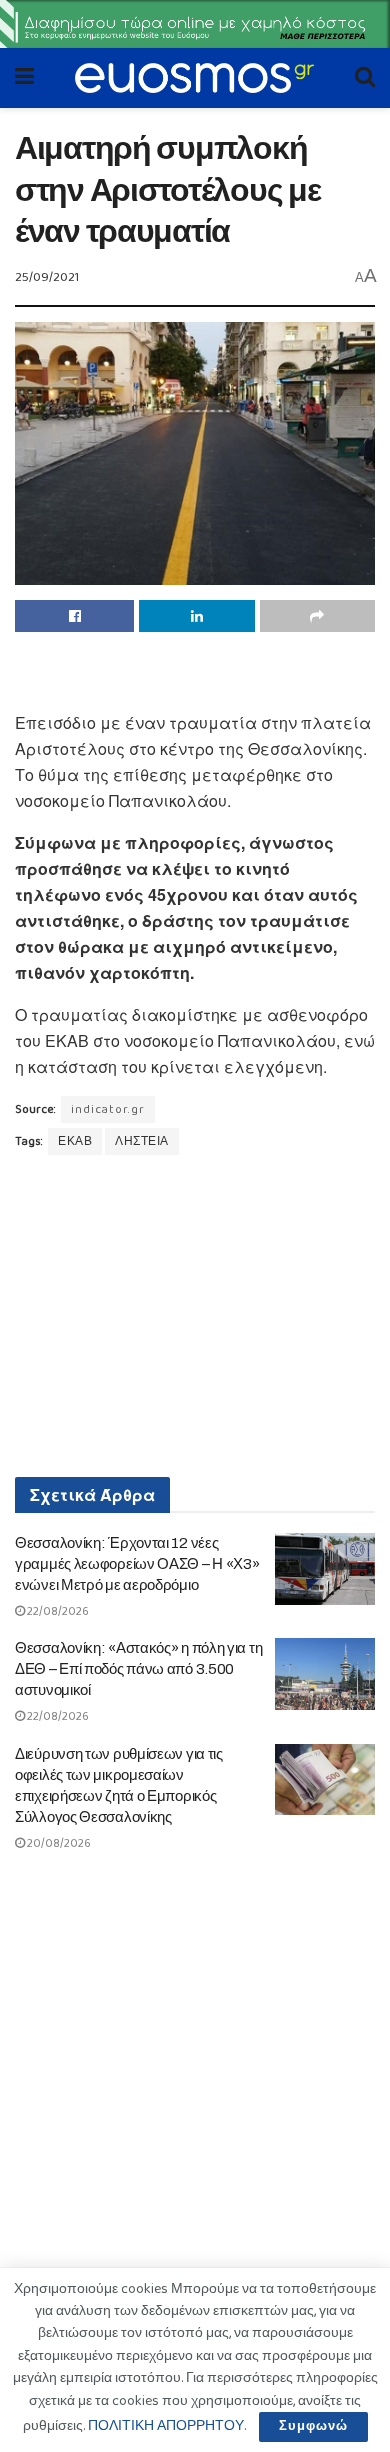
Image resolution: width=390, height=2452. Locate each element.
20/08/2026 (58, 1843)
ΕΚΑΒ (75, 1141)
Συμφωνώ (313, 2426)
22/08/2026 (57, 1611)
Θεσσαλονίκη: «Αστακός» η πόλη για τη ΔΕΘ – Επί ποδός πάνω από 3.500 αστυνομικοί (138, 1669)
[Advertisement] (195, 677)
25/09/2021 (47, 277)
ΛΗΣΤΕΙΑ (142, 1141)
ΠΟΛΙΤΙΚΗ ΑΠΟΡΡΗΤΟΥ (166, 2426)
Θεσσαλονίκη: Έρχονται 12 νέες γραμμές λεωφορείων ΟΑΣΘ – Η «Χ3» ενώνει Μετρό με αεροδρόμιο (137, 1564)
